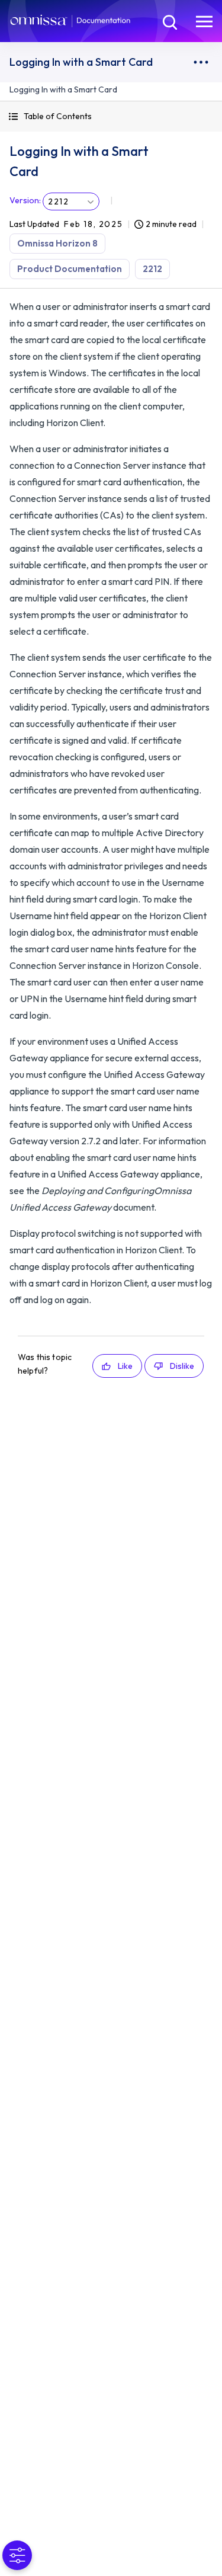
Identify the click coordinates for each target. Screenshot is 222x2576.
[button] (111, 116)
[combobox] (71, 201)
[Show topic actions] (201, 62)
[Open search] (169, 21)
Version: (25, 200)
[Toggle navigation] (204, 21)
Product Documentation (70, 269)
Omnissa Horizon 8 (57, 243)
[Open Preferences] (17, 2555)
